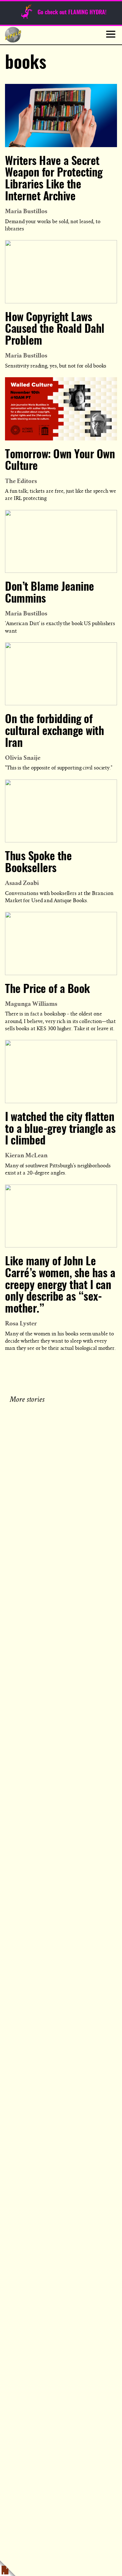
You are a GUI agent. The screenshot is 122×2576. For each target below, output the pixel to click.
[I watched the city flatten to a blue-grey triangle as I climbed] (61, 1071)
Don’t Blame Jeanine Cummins (50, 593)
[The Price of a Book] (61, 943)
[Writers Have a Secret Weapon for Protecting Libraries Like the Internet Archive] (61, 115)
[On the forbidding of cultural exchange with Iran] (61, 674)
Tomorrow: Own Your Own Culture (60, 461)
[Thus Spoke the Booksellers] (61, 811)
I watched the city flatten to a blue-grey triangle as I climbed (60, 1129)
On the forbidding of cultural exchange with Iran (54, 732)
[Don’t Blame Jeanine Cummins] (61, 541)
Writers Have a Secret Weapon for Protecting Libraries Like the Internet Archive (54, 179)
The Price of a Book (47, 990)
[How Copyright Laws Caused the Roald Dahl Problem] (61, 272)
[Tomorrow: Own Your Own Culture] (61, 409)
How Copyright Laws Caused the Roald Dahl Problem (55, 330)
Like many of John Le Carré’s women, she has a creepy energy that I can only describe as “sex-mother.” (60, 1285)
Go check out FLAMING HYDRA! (72, 13)
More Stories (28, 1399)
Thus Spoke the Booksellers (38, 863)
